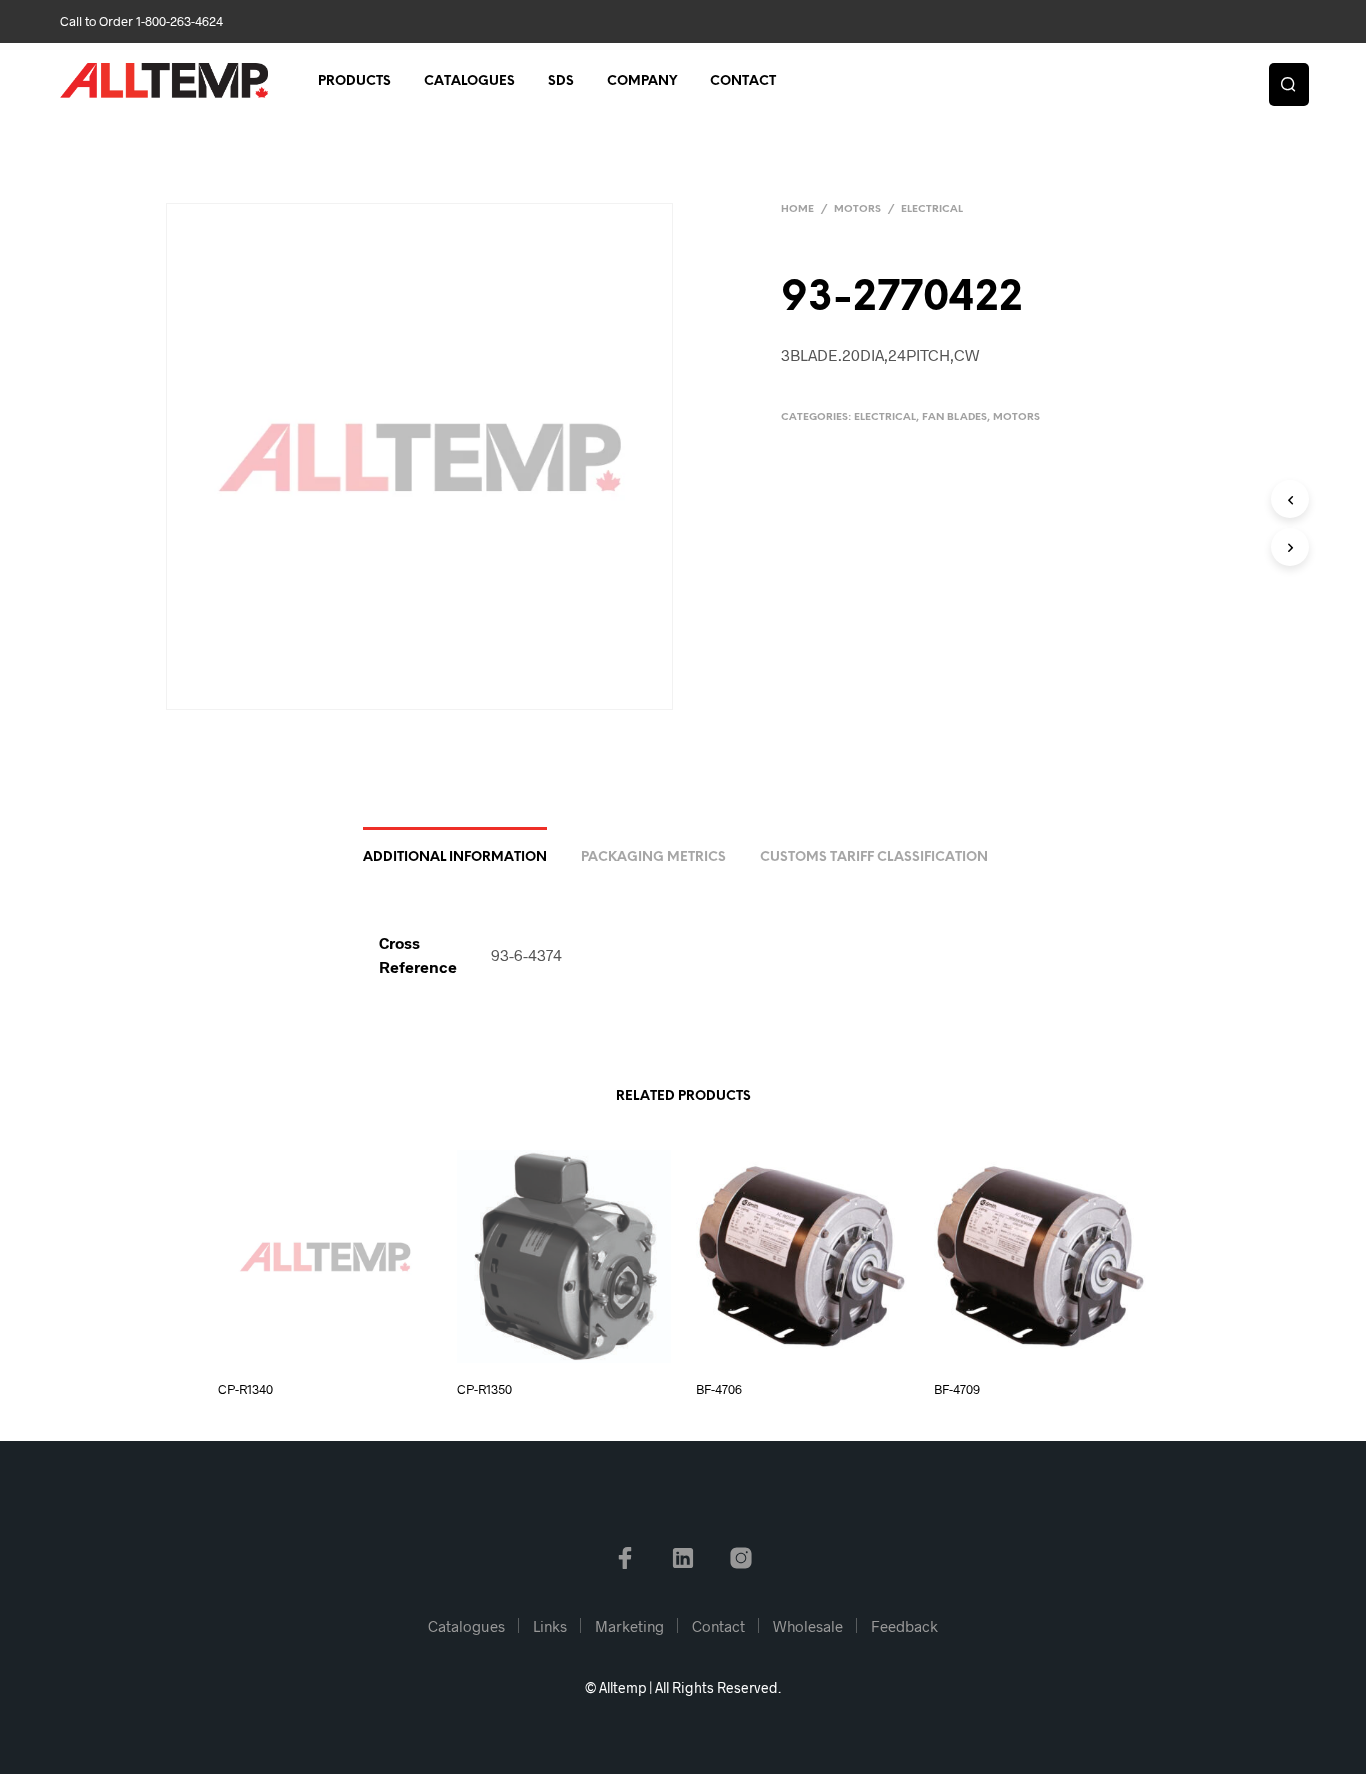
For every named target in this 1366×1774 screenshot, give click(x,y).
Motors (857, 209)
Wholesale (808, 1626)
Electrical (932, 209)
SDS (561, 81)
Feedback (904, 1626)
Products (354, 81)
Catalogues (469, 81)
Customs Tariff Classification (874, 857)
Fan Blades (954, 417)
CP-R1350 (484, 1389)
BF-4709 (957, 1389)
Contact (743, 81)
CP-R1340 (245, 1389)
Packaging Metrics (653, 857)
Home (797, 209)
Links (550, 1626)
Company (642, 81)
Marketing (629, 1626)
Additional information (455, 857)
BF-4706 (719, 1389)
